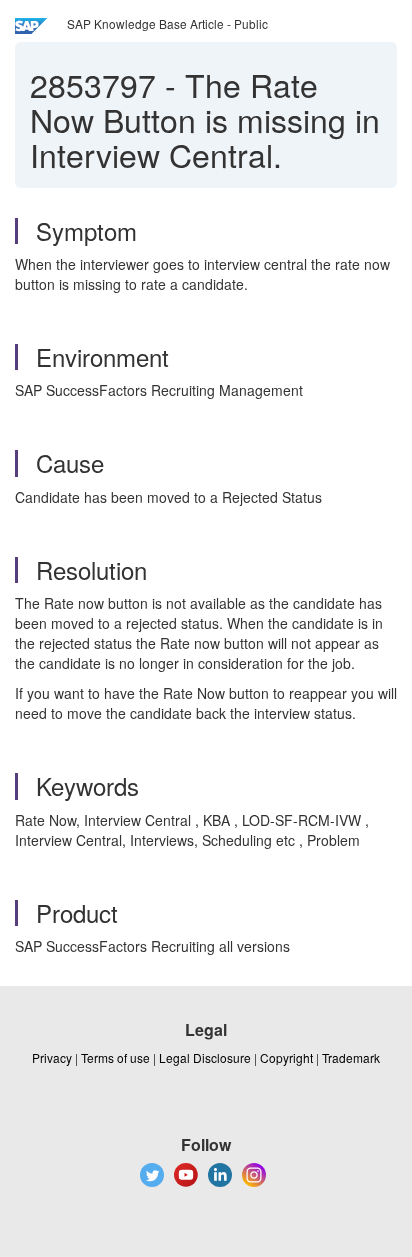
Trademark (351, 1057)
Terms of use (115, 1057)
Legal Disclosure (205, 1057)
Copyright (286, 1057)
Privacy (52, 1057)
